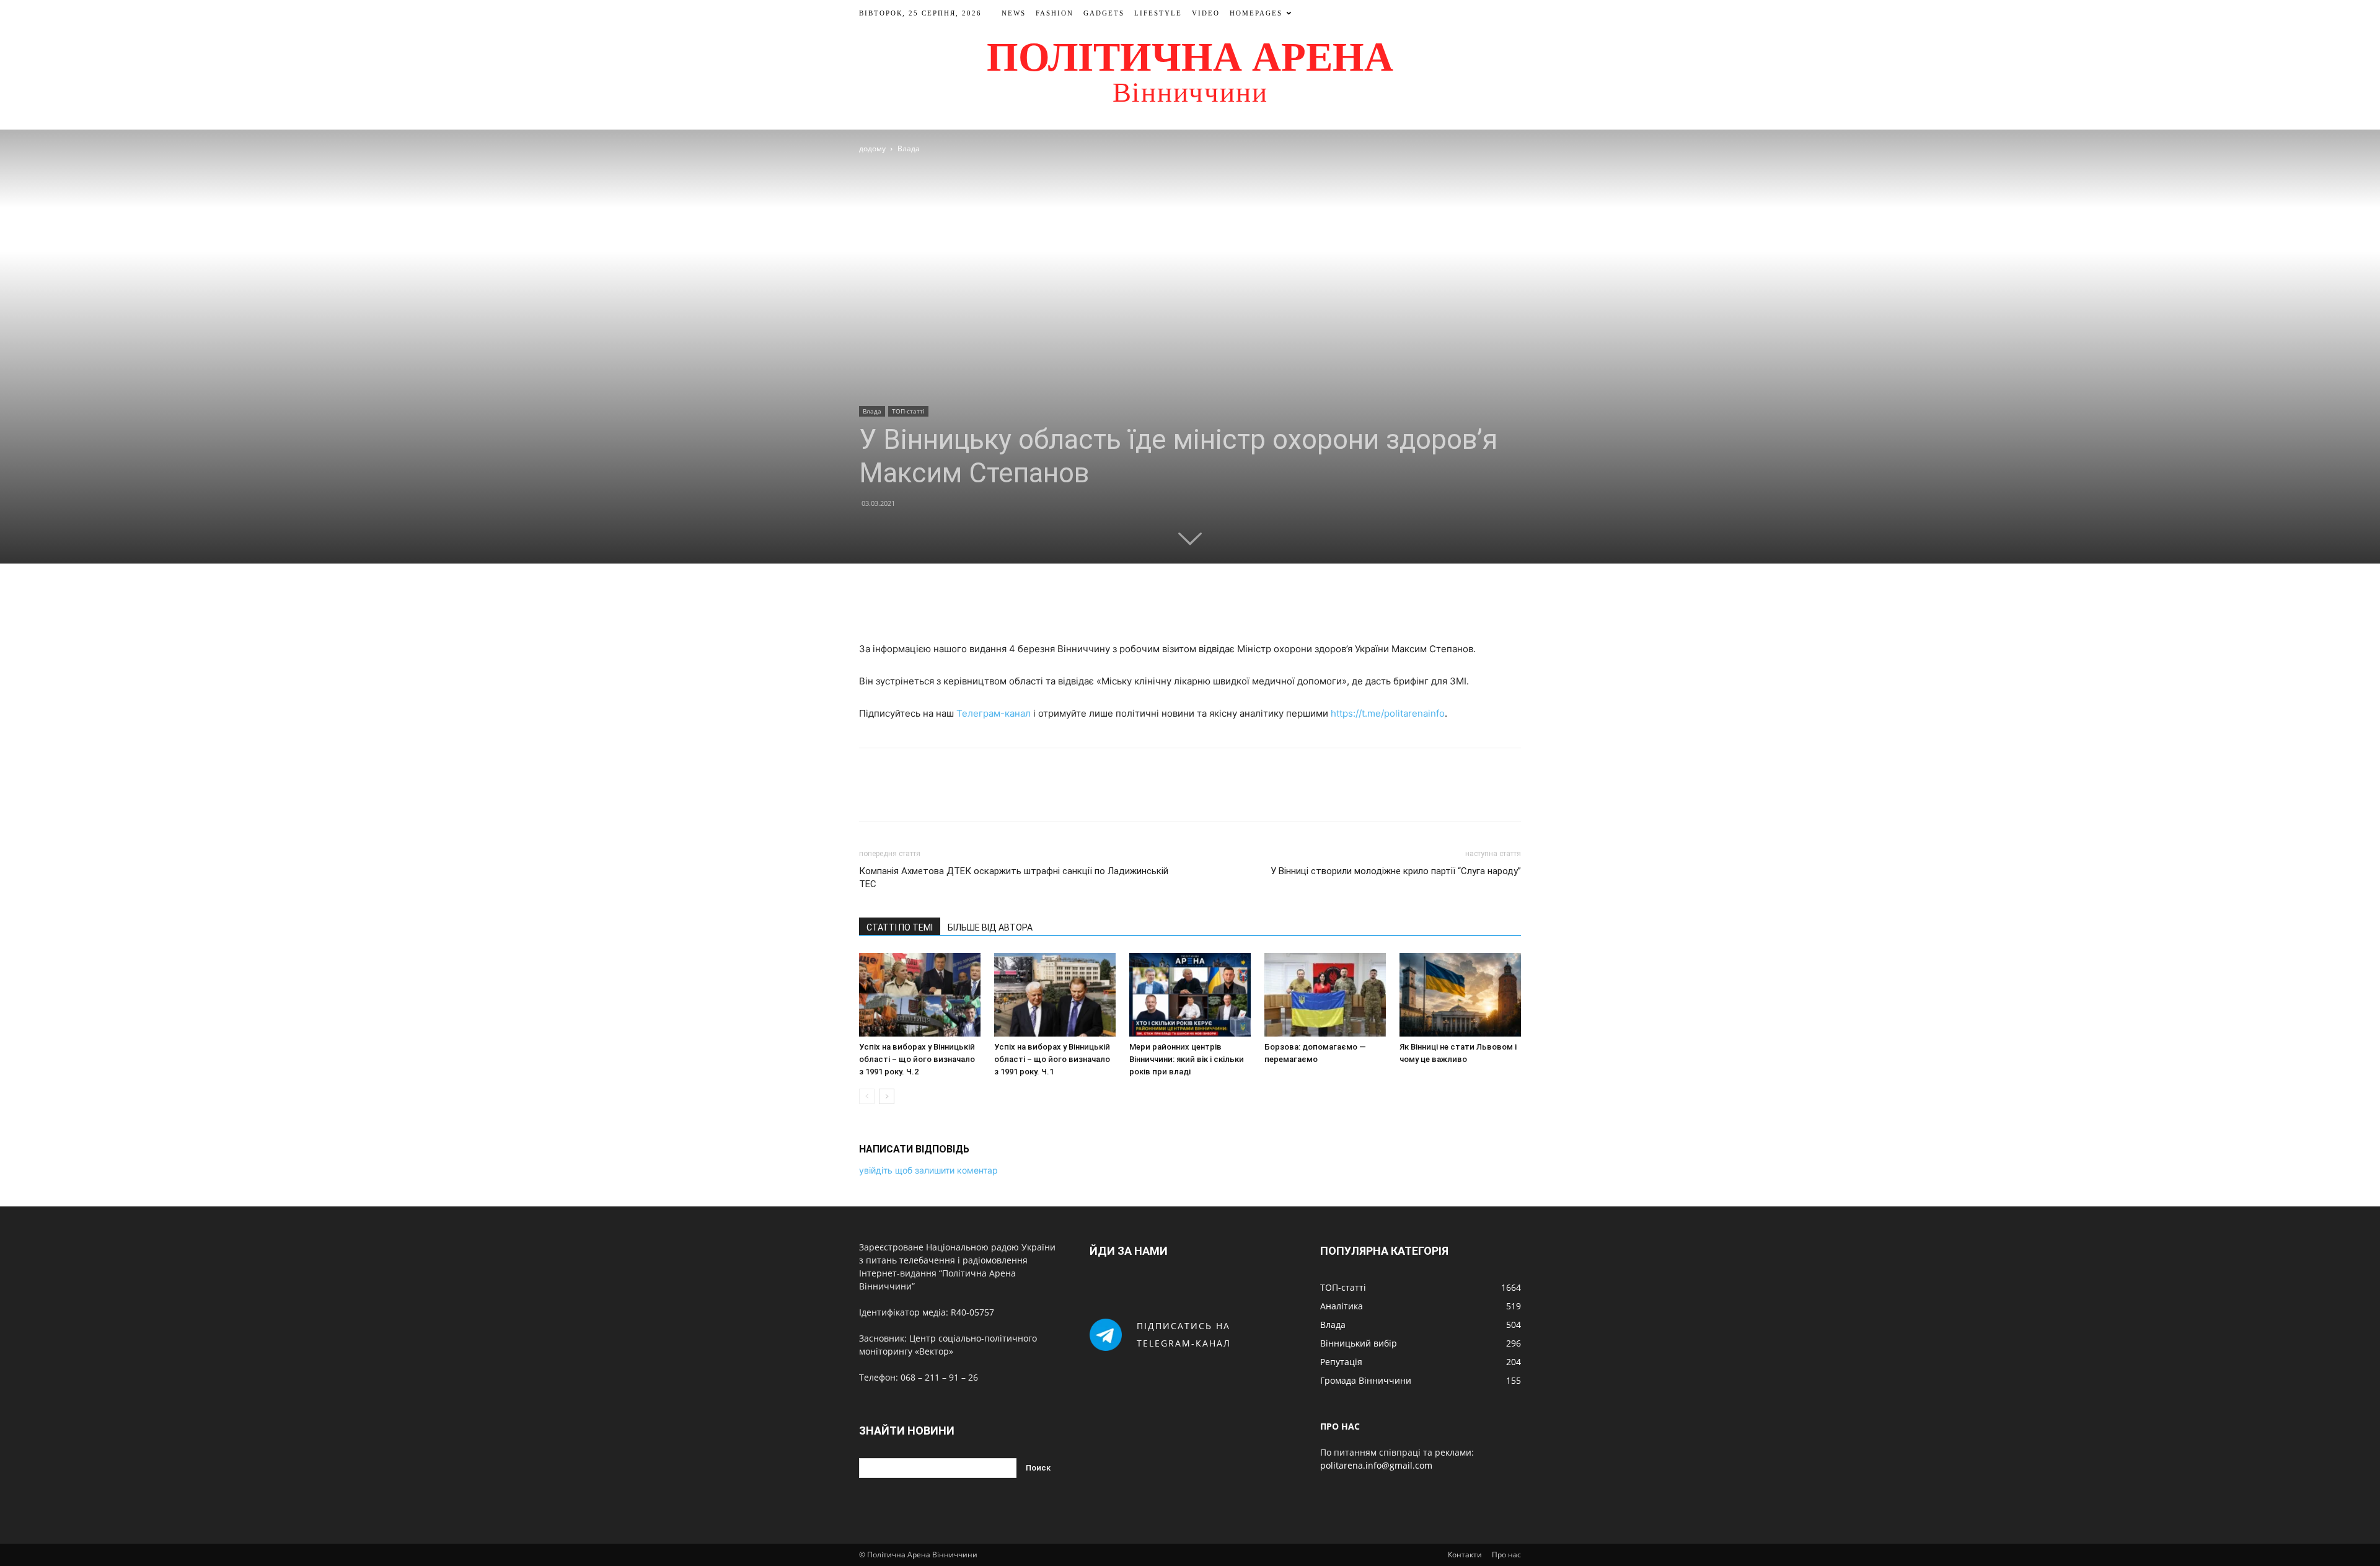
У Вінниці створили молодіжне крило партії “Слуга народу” (1396, 871)
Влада (872, 411)
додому (872, 148)
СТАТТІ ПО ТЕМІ (900, 927)
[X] (1176, 606)
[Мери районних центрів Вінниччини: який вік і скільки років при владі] (1190, 995)
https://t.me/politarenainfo (1388, 713)
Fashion (1055, 13)
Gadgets (1104, 13)
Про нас (1506, 1555)
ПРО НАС (1340, 1426)
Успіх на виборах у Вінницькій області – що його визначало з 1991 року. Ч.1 (1052, 1059)
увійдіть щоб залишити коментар (928, 1170)
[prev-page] (867, 1096)
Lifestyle (1158, 13)
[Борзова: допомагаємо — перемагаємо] (1325, 995)
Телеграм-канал (994, 713)
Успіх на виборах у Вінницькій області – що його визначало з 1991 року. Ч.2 (917, 1059)
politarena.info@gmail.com (1376, 1465)
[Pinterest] (1204, 606)
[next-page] (887, 1096)
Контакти (1465, 1555)
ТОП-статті (908, 411)
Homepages (1256, 13)
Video (1206, 13)
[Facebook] (1147, 606)
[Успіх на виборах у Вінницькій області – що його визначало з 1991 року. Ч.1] (1055, 995)
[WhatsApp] (1233, 606)
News (1014, 13)
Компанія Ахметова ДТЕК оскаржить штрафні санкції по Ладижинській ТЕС (1014, 878)
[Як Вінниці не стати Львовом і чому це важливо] (1460, 995)
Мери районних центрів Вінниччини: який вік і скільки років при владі (1187, 1059)
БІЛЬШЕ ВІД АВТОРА (990, 927)
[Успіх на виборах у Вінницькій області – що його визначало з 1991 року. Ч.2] (920, 995)
